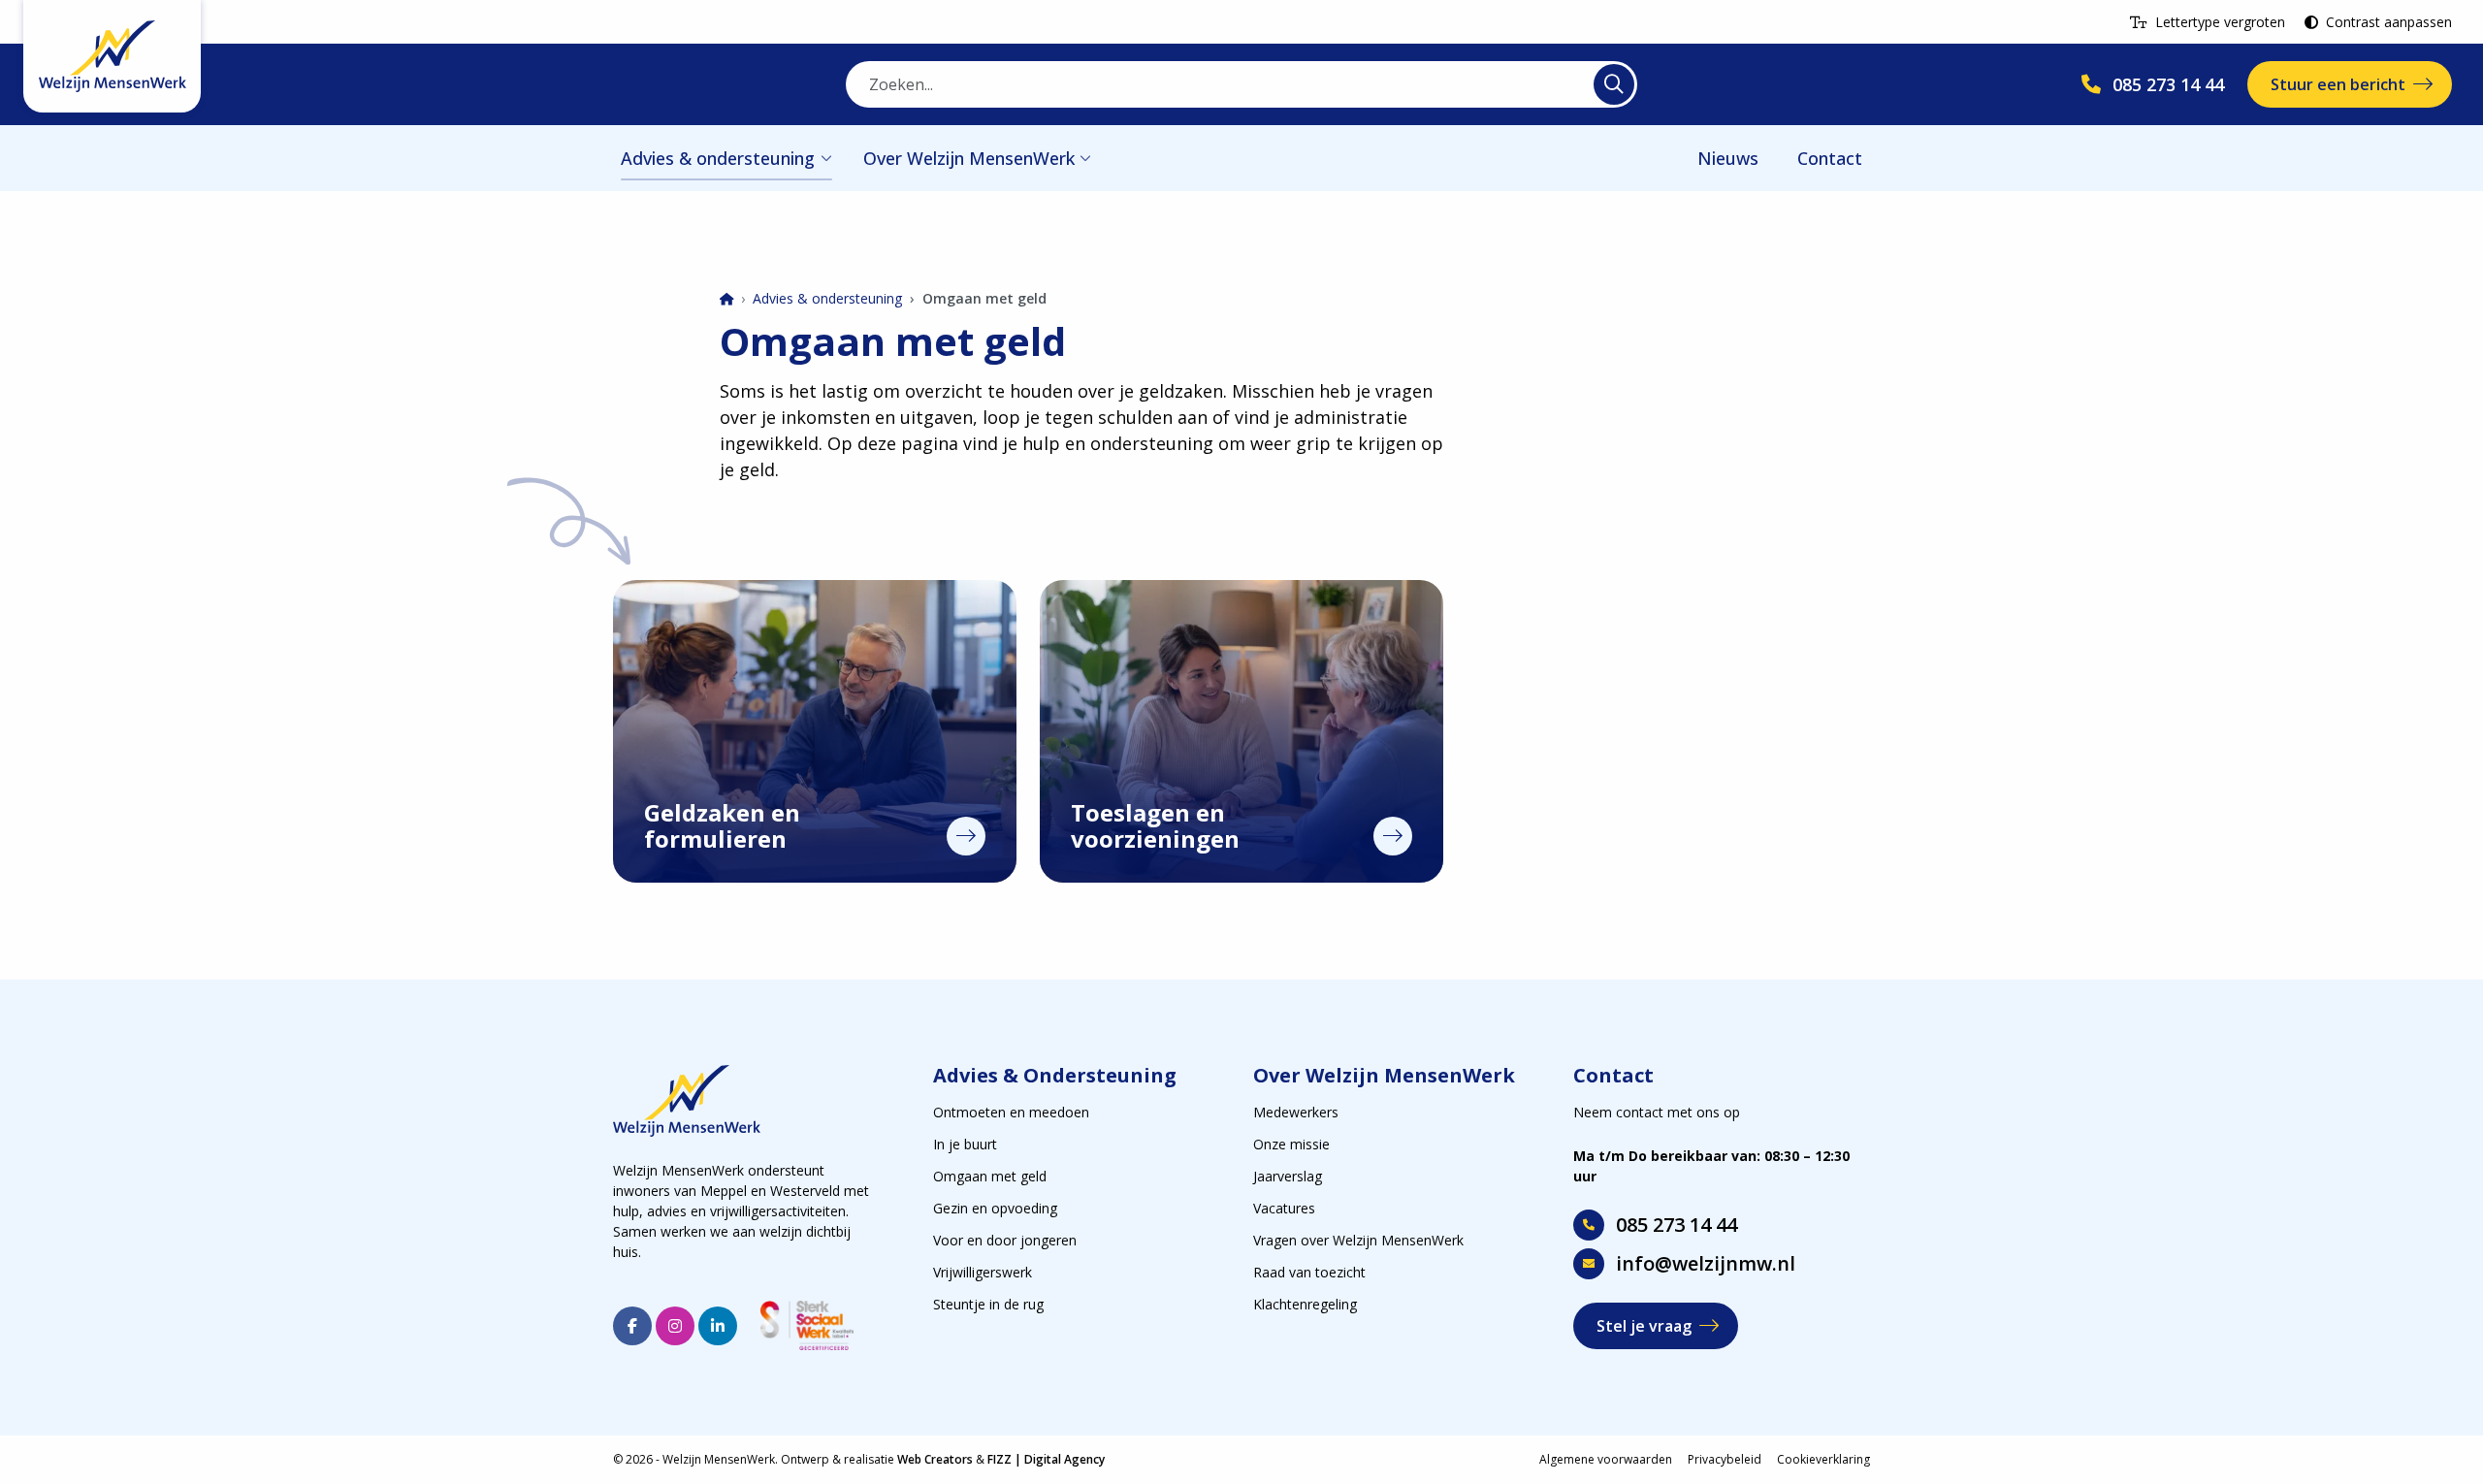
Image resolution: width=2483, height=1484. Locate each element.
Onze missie (1291, 1144)
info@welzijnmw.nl (1706, 1263)
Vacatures (1284, 1208)
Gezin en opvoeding (995, 1208)
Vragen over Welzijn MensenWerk (1358, 1240)
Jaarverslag (1288, 1176)
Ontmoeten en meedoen (1011, 1112)
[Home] (726, 300)
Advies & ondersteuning (718, 158)
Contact (1830, 158)
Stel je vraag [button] (1644, 1326)
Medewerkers (1296, 1112)
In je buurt (965, 1144)
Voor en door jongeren (1005, 1240)
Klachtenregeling (1305, 1304)
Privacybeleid (1725, 1459)
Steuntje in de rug (988, 1304)
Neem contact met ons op (1657, 1112)
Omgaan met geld (990, 1176)
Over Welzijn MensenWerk (969, 158)
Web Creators (935, 1459)
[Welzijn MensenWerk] (112, 56)
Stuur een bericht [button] (2338, 84)
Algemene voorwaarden (1606, 1459)
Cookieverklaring (1823, 1459)
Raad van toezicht (1309, 1272)
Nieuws (1728, 158)
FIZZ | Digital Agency (1046, 1459)
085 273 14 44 (1677, 1225)
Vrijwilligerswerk (983, 1272)
